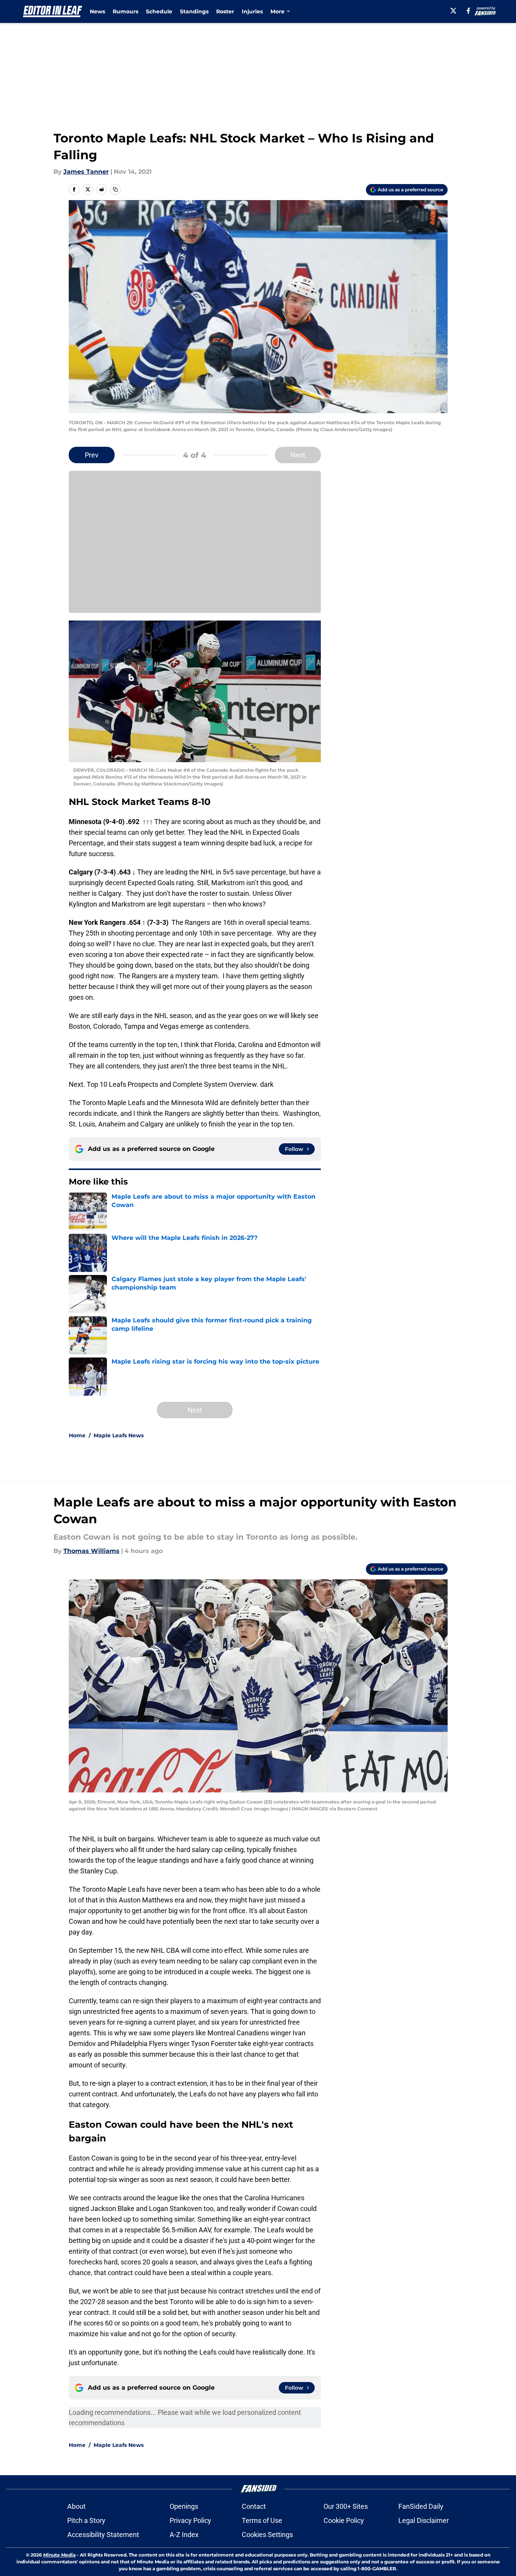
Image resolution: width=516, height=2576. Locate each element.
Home (77, 1435)
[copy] (115, 189)
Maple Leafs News (119, 1435)
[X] (453, 11)
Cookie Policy (344, 2520)
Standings (194, 11)
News (97, 11)
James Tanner (86, 172)
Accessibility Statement (103, 2535)
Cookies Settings (267, 2535)
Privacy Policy (190, 2520)
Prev (92, 455)
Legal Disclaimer (424, 2520)
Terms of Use (262, 2520)
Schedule (159, 11)
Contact (254, 2506)
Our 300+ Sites (346, 2506)
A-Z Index (184, 2535)
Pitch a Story (86, 2520)
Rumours (125, 11)
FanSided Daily (421, 2506)
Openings (184, 2506)
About (76, 2506)
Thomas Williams (91, 1551)
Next (298, 455)
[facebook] (468, 11)
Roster (225, 11)
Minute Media (59, 2555)
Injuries (252, 11)
